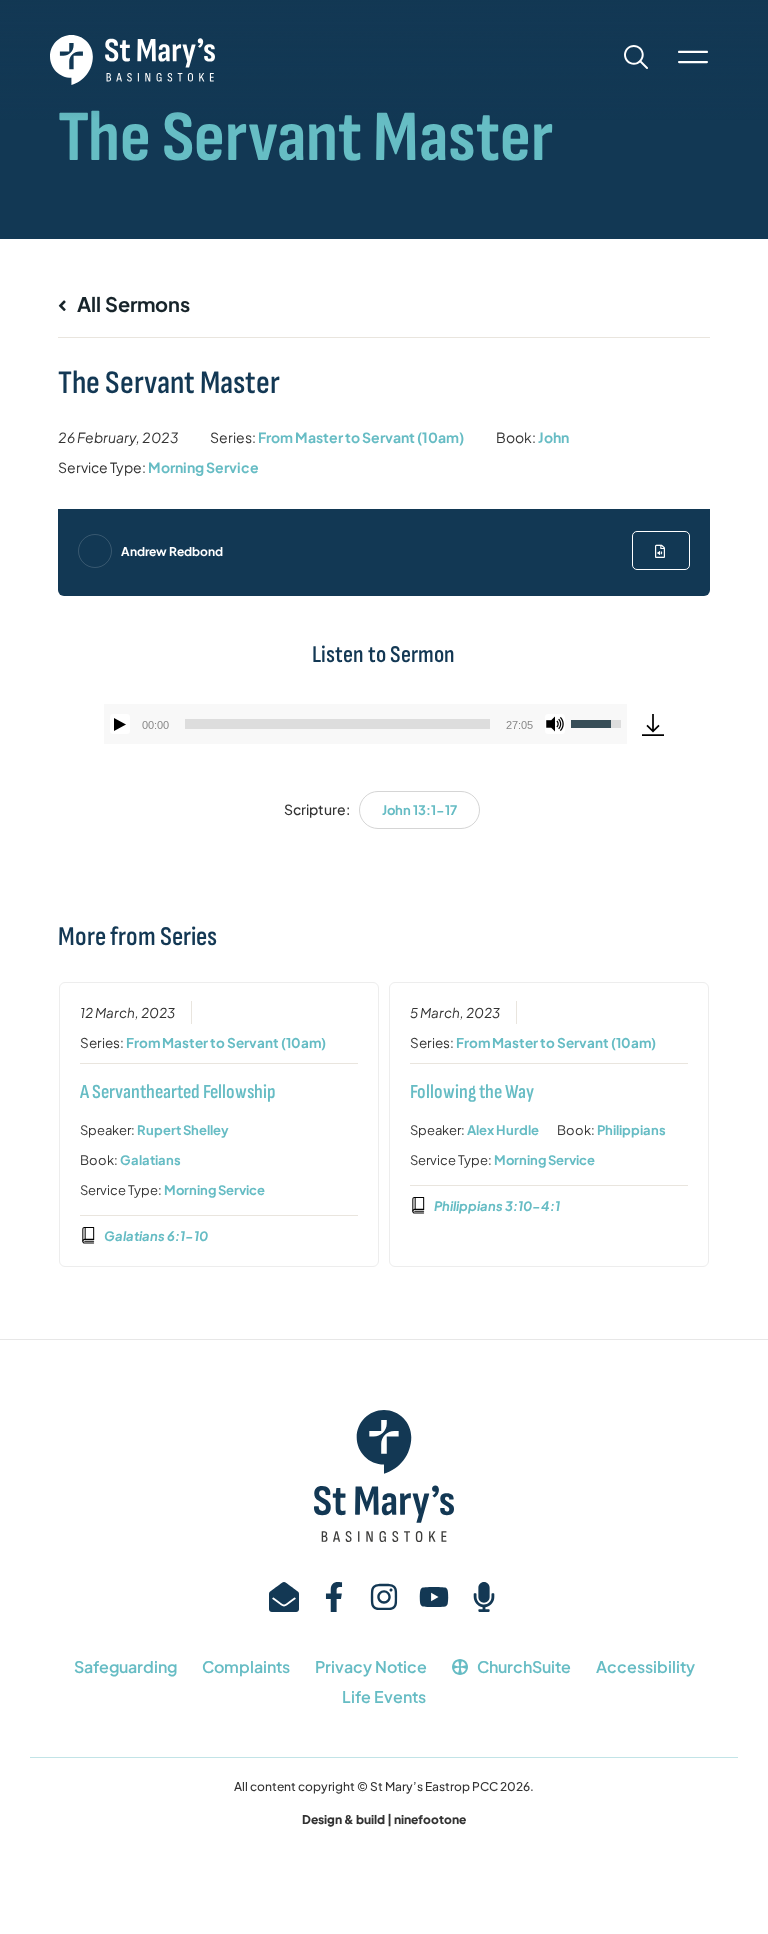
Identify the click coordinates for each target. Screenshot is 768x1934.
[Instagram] (384, 1597)
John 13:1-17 (419, 810)
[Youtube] (434, 1597)
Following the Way (472, 1092)
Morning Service (203, 467)
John (553, 437)
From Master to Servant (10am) (361, 437)
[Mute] (555, 724)
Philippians (631, 1130)
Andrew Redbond (172, 551)
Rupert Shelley (183, 1130)
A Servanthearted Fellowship (178, 1092)
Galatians (150, 1160)
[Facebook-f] (334, 1597)
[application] (365, 724)
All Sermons (131, 303)
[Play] (120, 724)
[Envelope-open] (284, 1597)
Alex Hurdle (503, 1130)
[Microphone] (484, 1597)
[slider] (337, 724)
